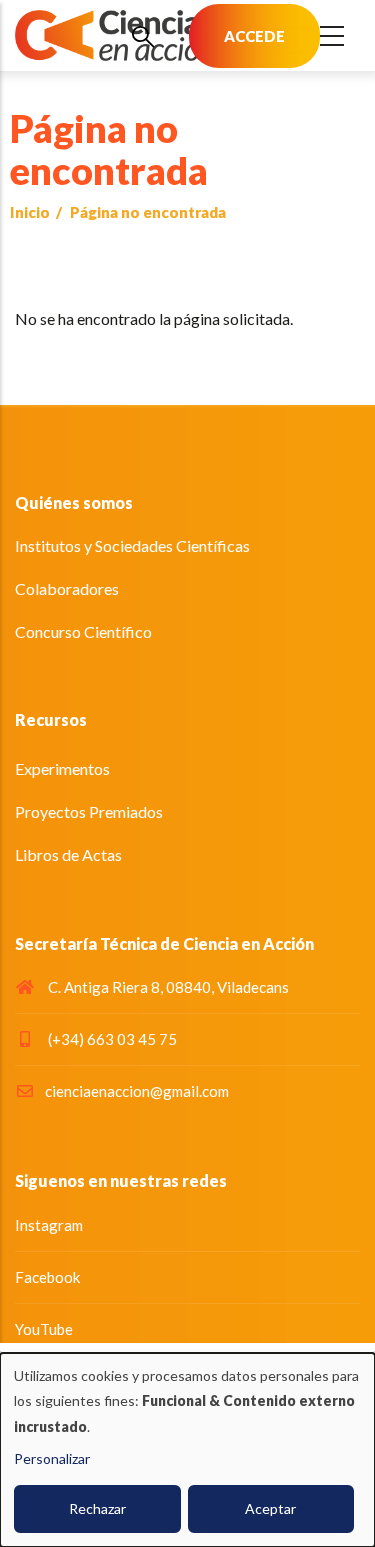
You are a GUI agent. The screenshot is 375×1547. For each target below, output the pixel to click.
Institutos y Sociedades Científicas (132, 545)
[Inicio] (115, 35)
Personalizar (52, 1458)
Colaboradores (67, 588)
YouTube (44, 1329)
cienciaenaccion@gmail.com (137, 1091)
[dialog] (187, 1450)
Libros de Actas (68, 854)
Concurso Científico (83, 631)
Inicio (30, 212)
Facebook (47, 1277)
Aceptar (270, 1508)
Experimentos (62, 768)
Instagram (49, 1225)
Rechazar (97, 1508)
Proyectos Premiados (89, 811)
